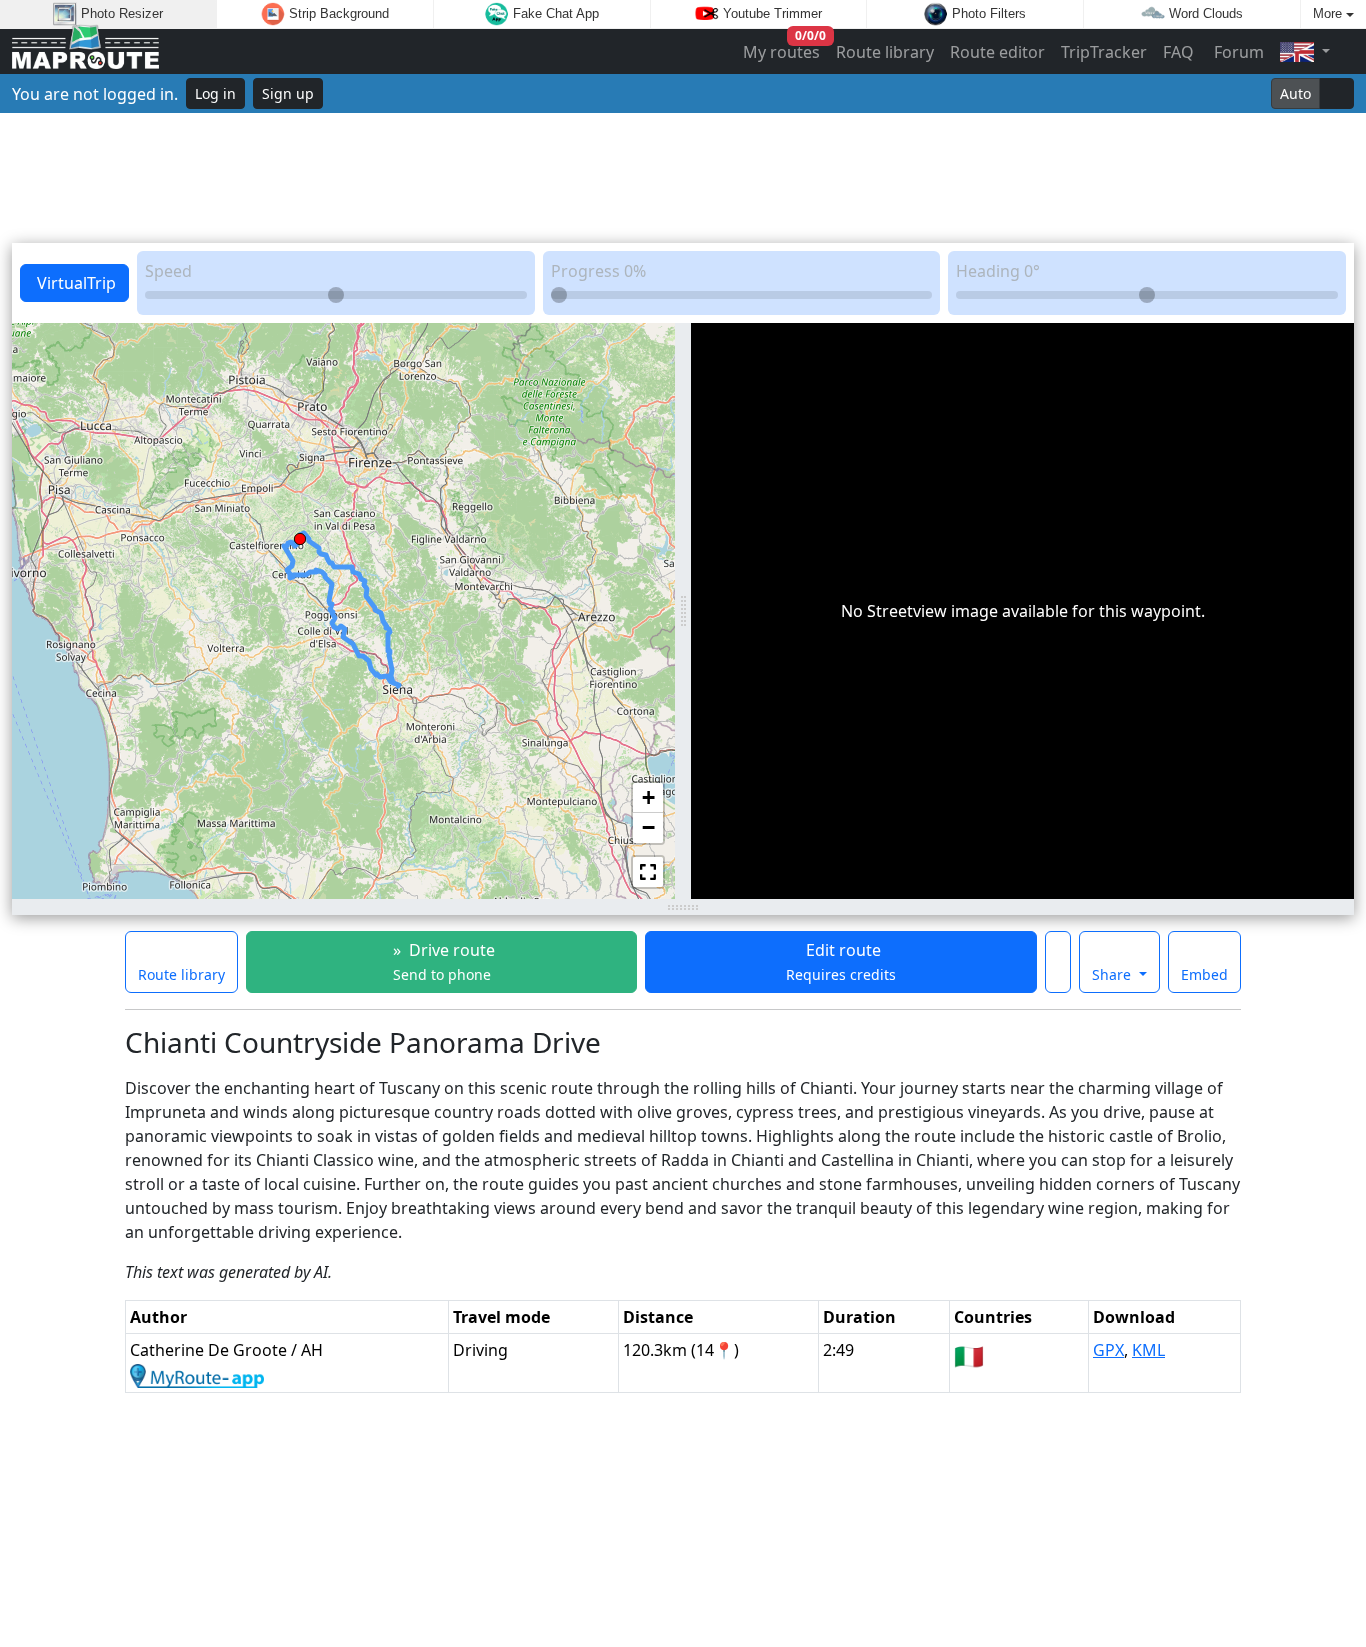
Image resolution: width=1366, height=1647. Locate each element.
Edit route (841, 961)
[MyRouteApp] (197, 1374)
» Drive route (442, 961)
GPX (1108, 1350)
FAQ (1178, 52)
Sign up (288, 93)
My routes (782, 47)
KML (1148, 1350)
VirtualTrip (74, 283)
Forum (1237, 52)
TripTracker (1104, 52)
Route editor (997, 52)
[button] (300, 535)
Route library (885, 52)
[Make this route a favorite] (1058, 962)
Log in (215, 93)
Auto (1295, 93)
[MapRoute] (85, 51)
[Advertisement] (683, 178)
